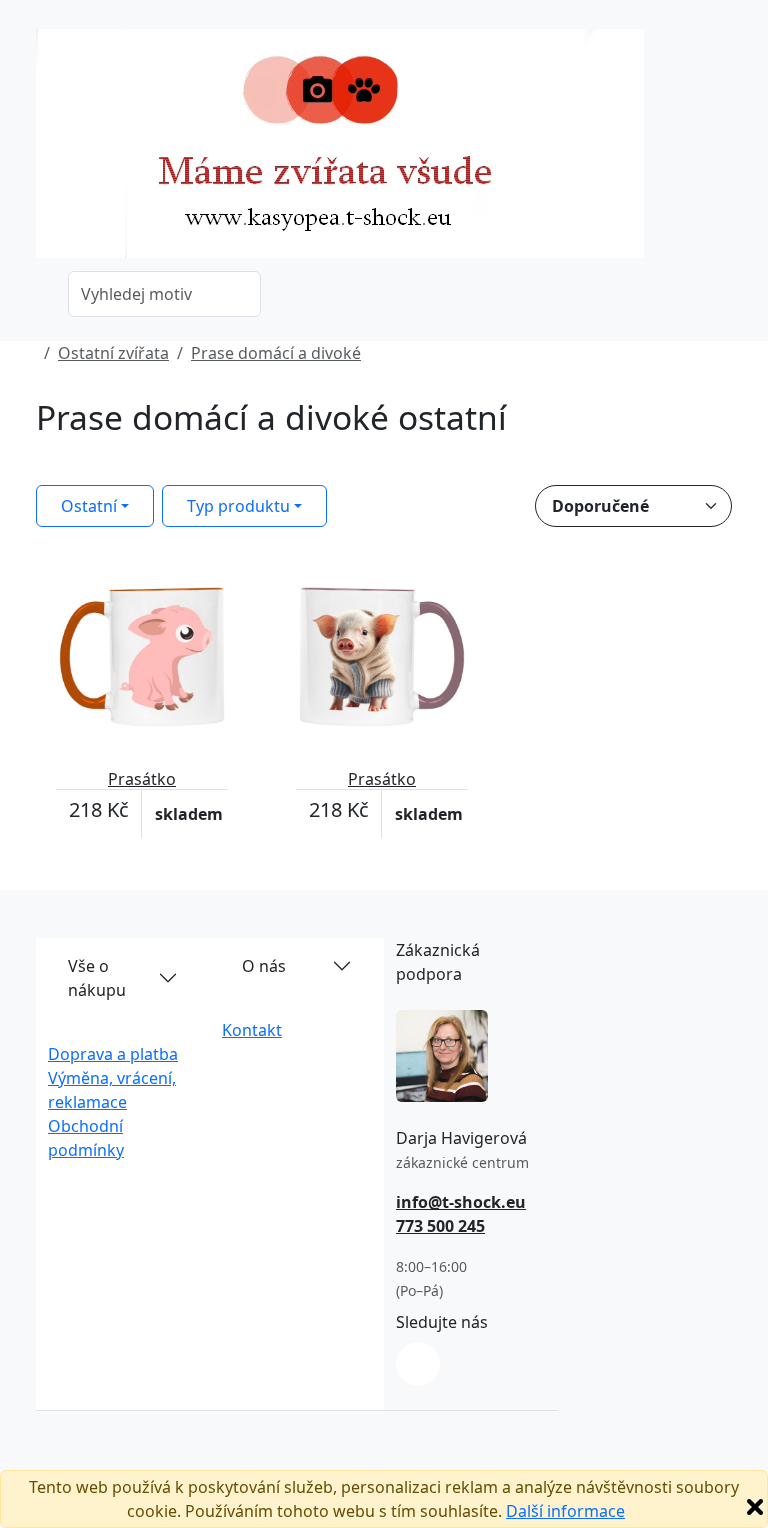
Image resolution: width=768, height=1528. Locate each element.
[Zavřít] (755, 1507)
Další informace (565, 1511)
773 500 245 (440, 1226)
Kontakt (252, 1030)
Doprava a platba (113, 1054)
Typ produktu (238, 506)
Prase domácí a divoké (276, 353)
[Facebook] (418, 1364)
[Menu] (720, 150)
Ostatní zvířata (113, 353)
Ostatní (89, 506)
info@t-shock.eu (461, 1202)
